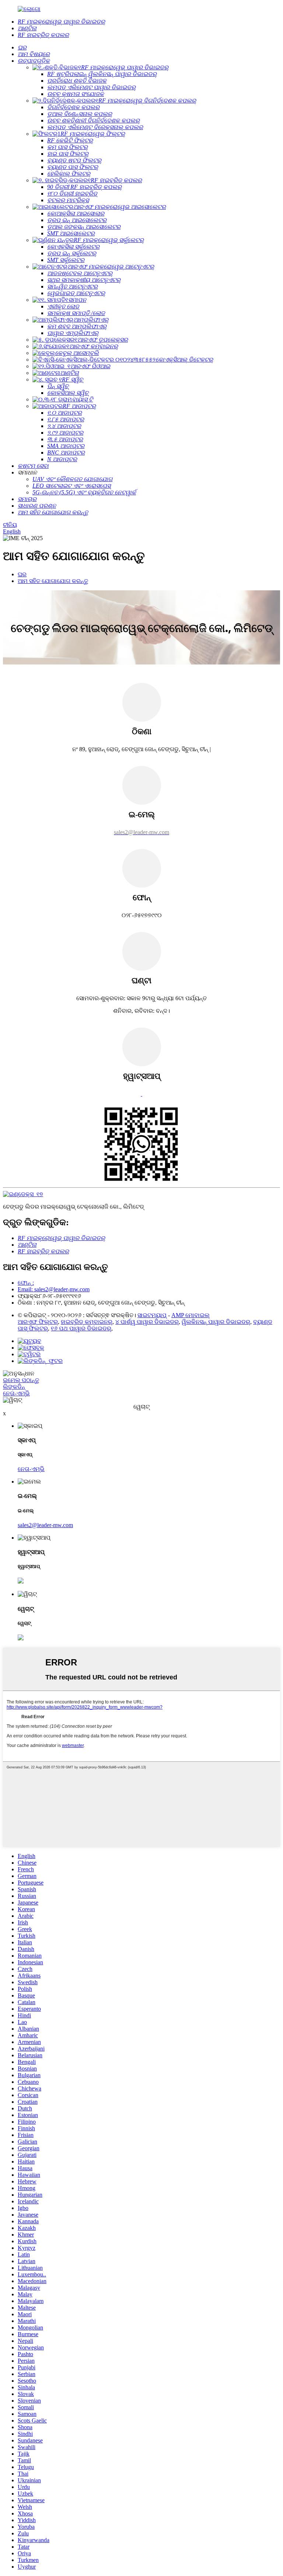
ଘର (22, 574)
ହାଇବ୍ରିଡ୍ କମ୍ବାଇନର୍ (87, 1322)
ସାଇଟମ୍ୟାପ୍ (152, 1315)
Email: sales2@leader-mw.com (54, 1289)
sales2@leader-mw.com (45, 1525)
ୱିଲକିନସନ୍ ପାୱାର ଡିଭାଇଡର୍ (216, 1322)
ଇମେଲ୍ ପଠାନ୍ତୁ (21, 1380)
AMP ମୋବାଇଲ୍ (191, 1315)
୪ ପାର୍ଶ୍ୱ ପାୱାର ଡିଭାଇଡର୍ (147, 1322)
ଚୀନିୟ (10, 525)
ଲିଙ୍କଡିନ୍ (14, 1387)
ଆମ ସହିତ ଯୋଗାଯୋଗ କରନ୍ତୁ (53, 581)
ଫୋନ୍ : (26, 1283)
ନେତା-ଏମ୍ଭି (16, 1393)
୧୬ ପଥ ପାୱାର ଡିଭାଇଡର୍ (81, 1328)
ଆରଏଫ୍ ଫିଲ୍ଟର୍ (38, 1322)
